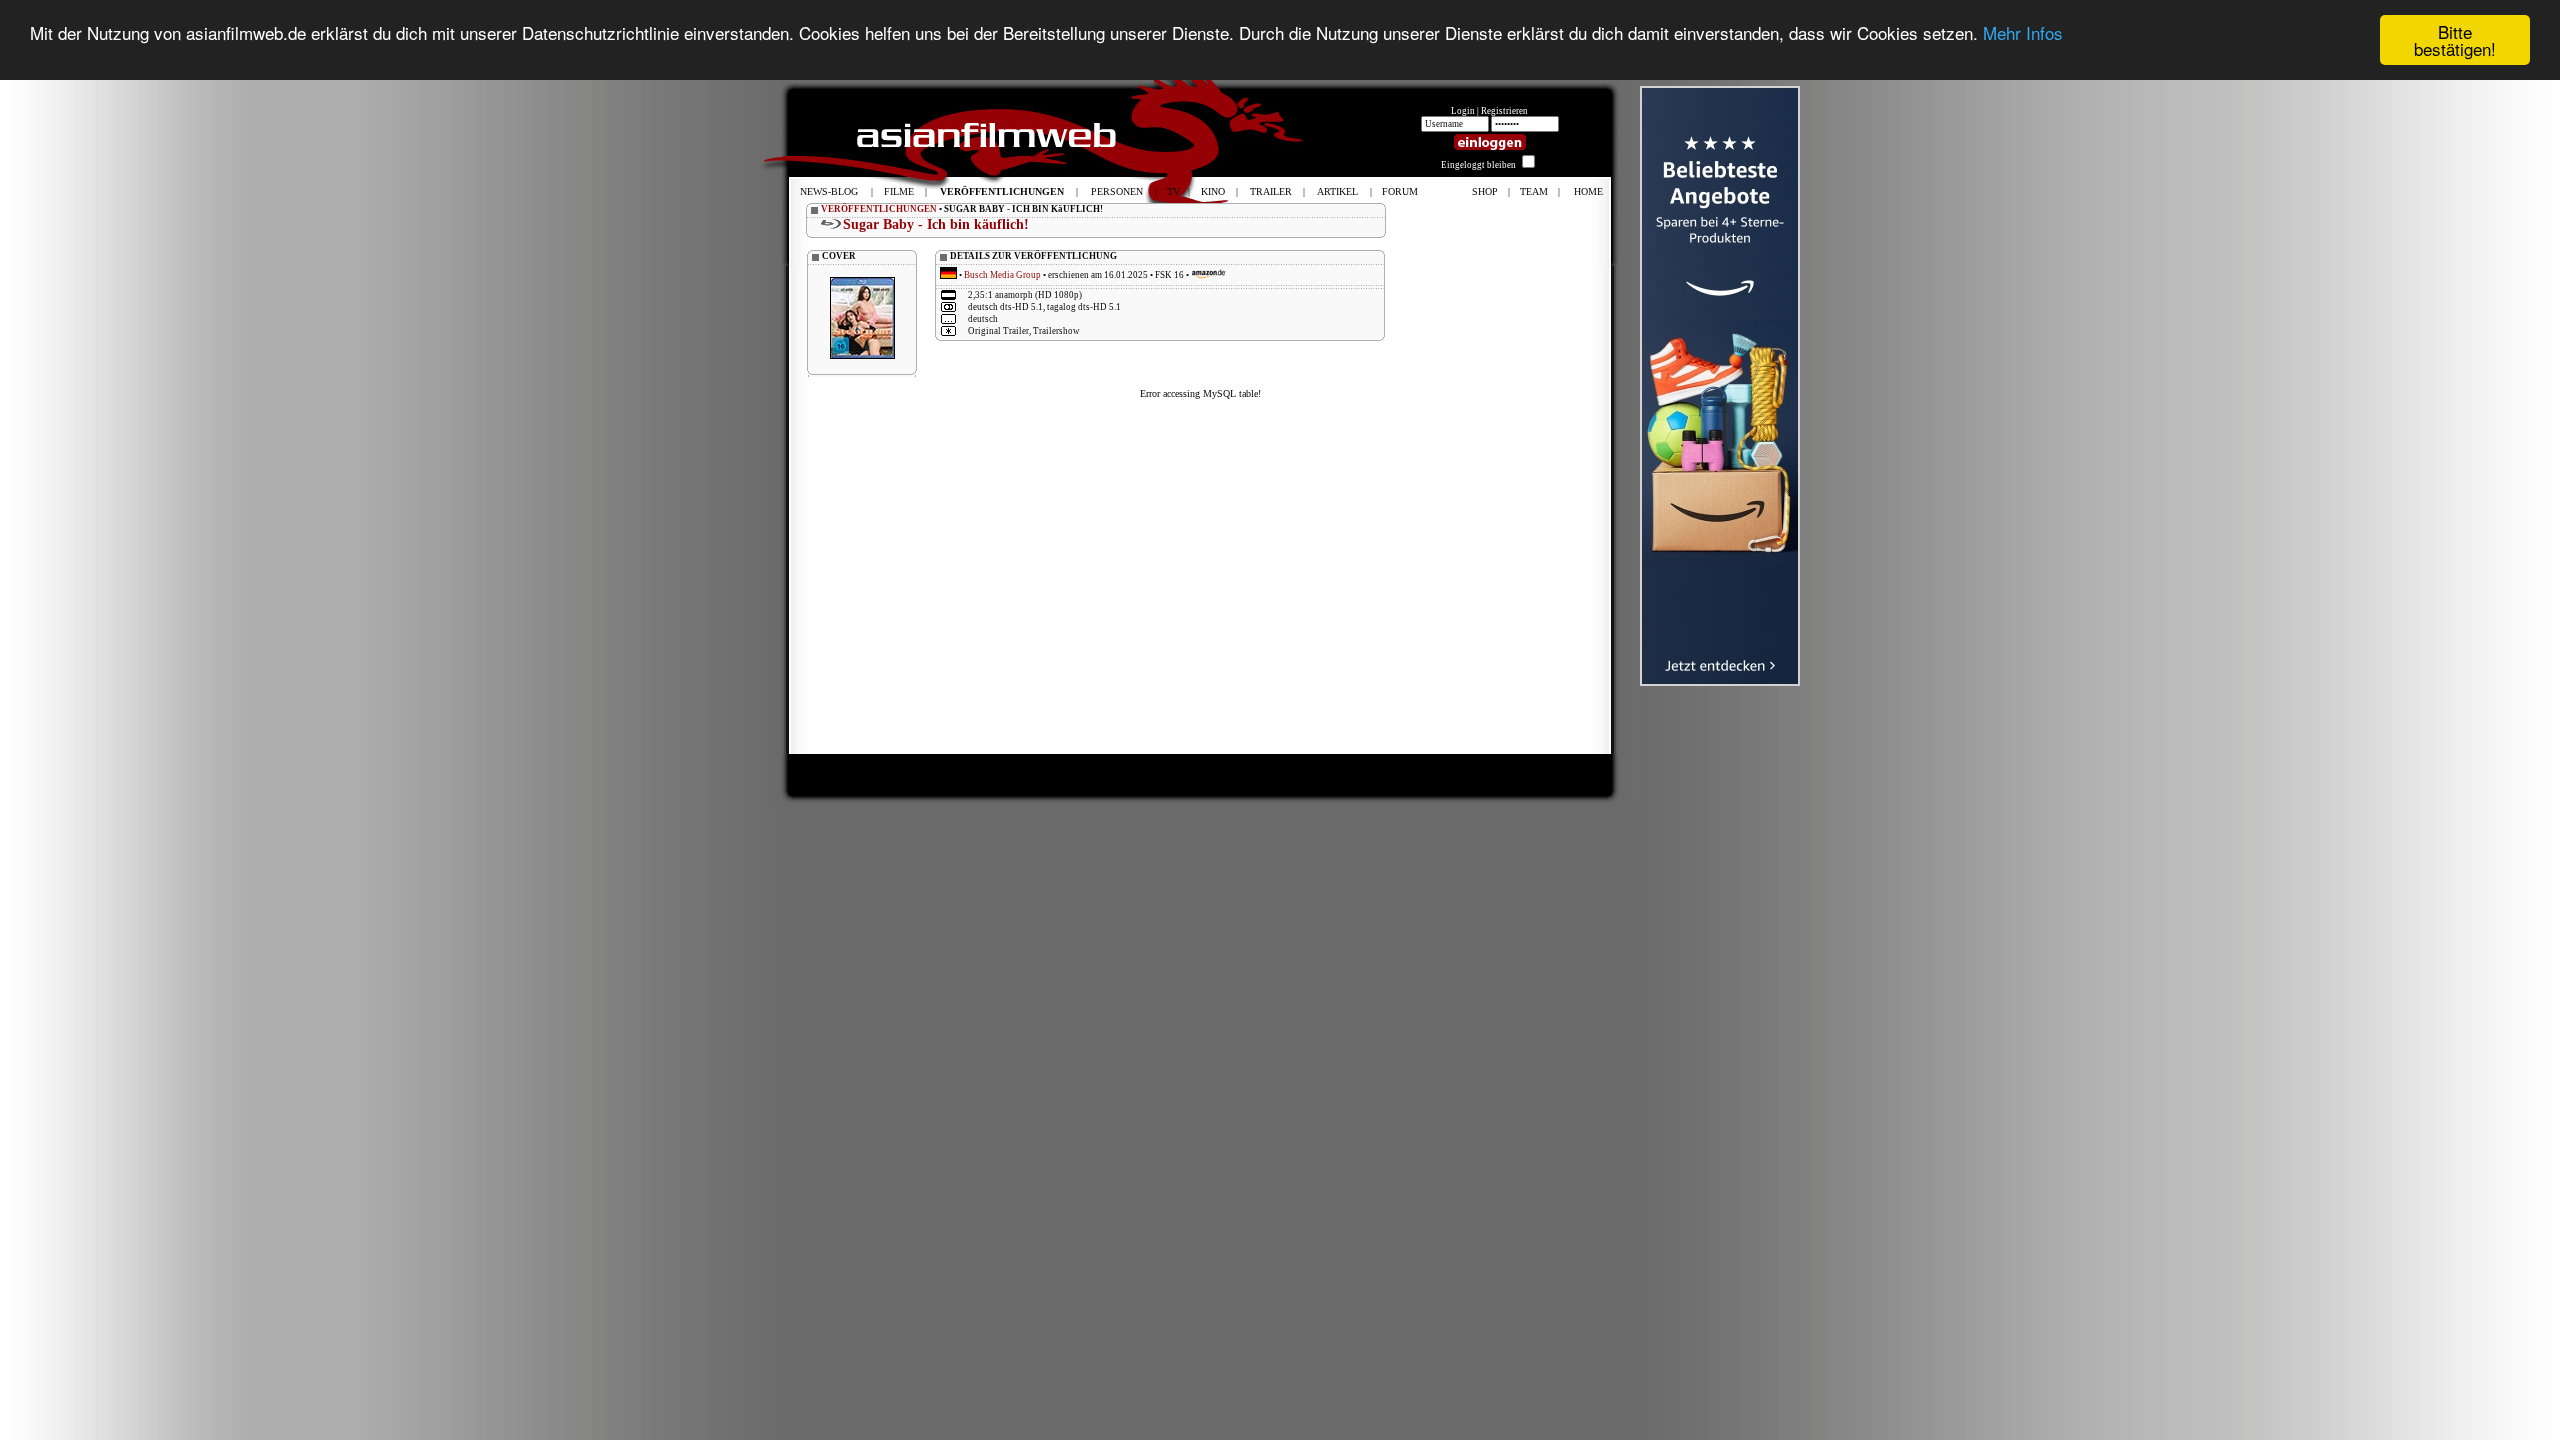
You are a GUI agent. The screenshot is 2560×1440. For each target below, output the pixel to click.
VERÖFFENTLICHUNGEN (879, 209)
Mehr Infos (2023, 32)
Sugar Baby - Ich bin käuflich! (936, 224)
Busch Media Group (1002, 275)
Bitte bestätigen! (2455, 40)
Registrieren (1504, 111)
